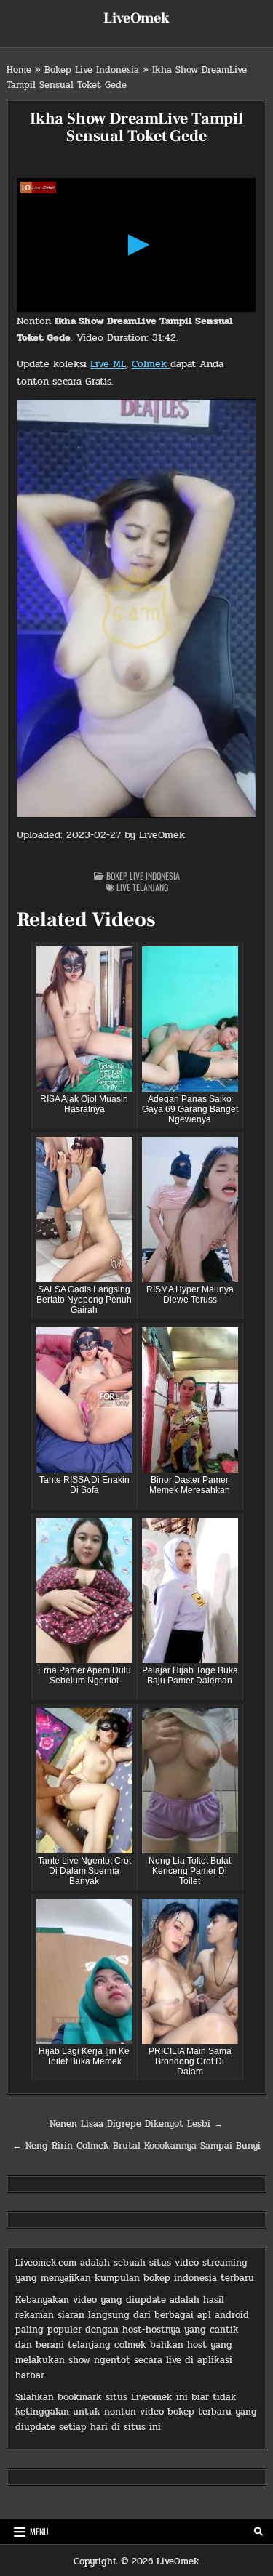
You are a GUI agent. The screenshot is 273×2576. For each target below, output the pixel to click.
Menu (39, 2531)
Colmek (151, 364)
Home (19, 70)
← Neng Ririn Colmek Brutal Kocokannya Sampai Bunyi (136, 2146)
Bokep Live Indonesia (92, 70)
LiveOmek (136, 18)
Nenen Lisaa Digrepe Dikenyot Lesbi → (136, 2124)
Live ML (108, 364)
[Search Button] (258, 2532)
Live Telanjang (142, 887)
